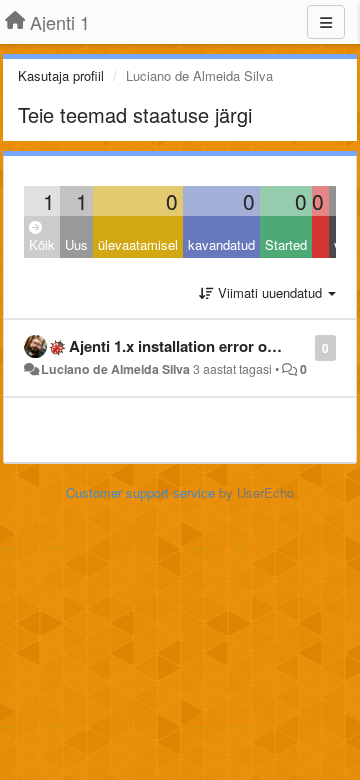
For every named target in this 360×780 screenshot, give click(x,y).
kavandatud (221, 244)
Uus (76, 244)
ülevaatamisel (138, 244)
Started (286, 244)
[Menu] (326, 22)
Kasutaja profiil (61, 75)
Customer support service (140, 492)
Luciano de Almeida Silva (115, 369)
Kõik (42, 244)
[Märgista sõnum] (304, 346)
